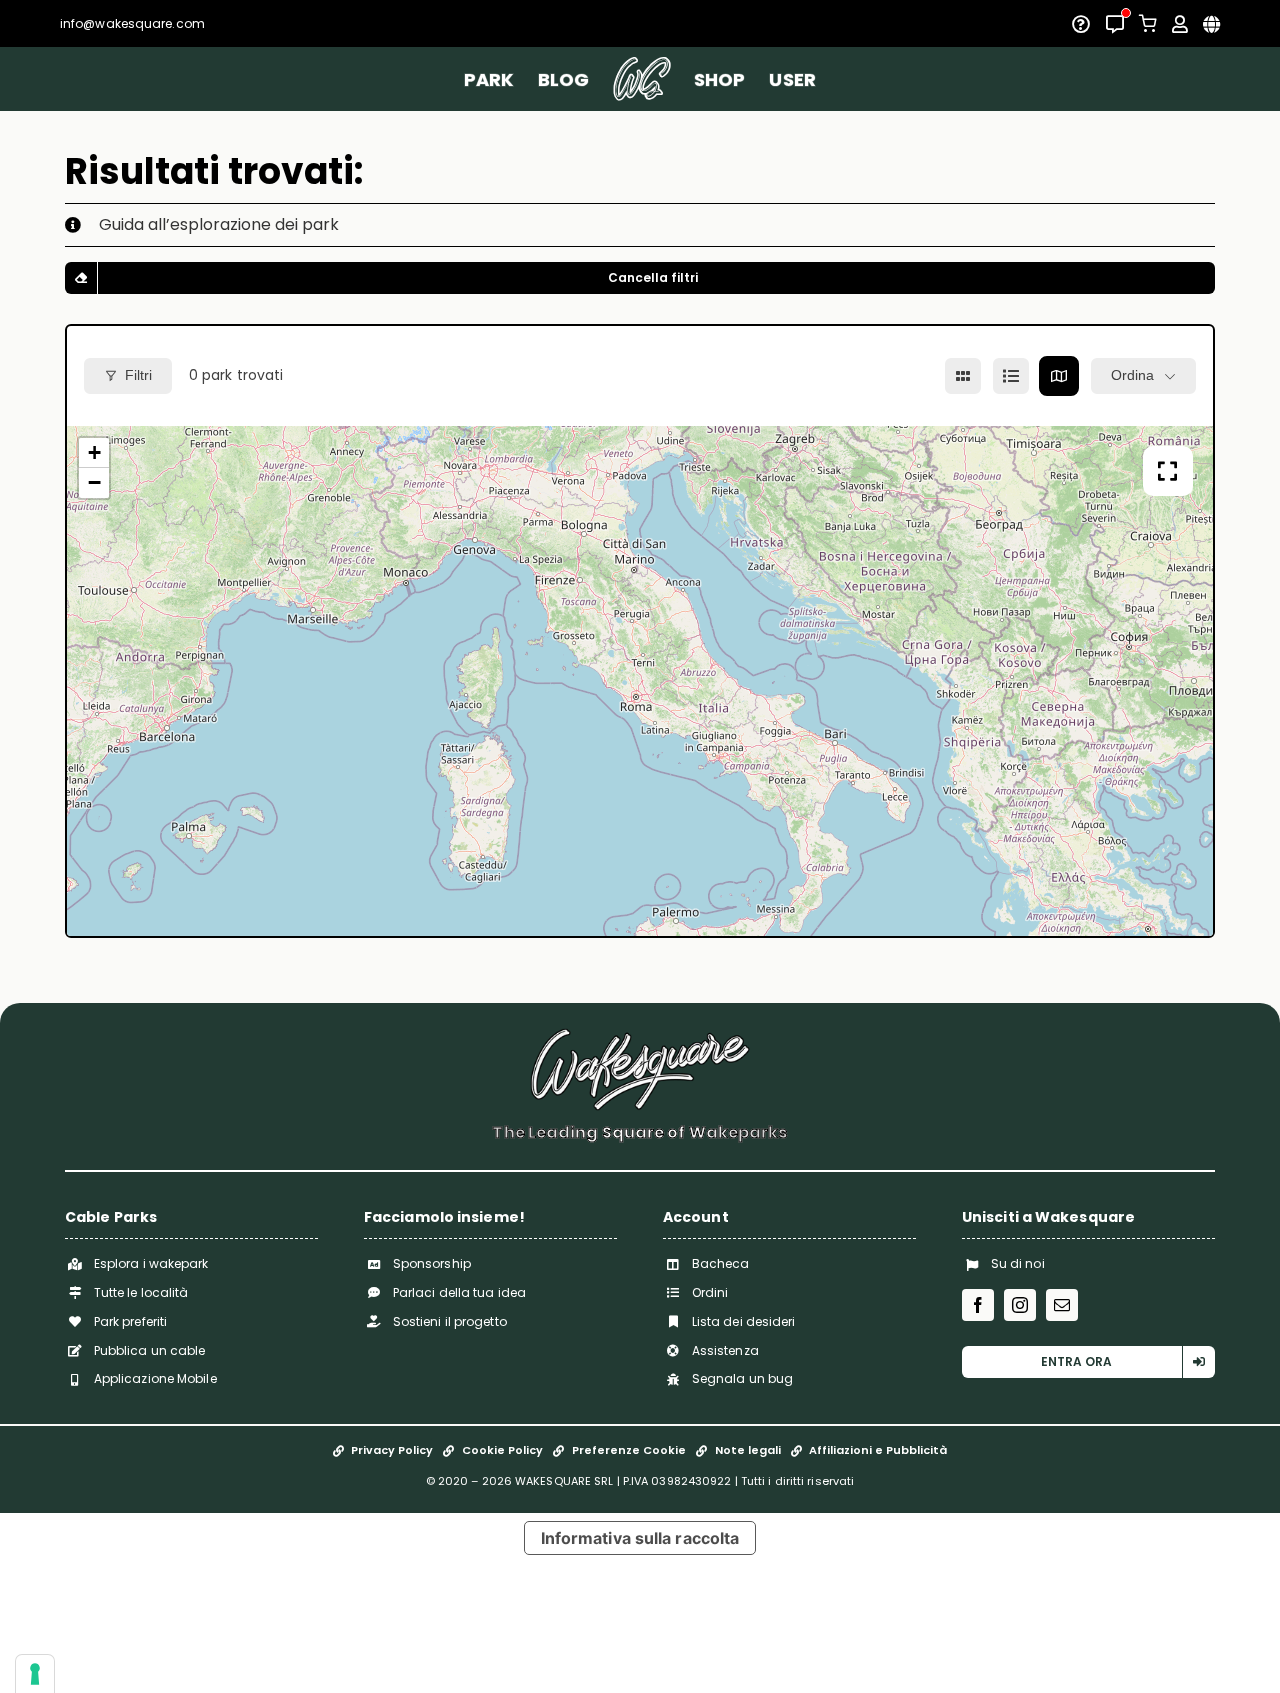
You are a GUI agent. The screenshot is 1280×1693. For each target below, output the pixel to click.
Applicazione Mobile (155, 1378)
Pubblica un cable (150, 1350)
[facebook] (978, 1305)
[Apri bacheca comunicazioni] (1115, 24)
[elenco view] (1011, 376)
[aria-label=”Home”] (641, 79)
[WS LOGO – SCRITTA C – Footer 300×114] (640, 1035)
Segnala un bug (742, 1378)
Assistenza (725, 1350)
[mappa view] (1059, 376)
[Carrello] (1148, 23)
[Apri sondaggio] (1081, 24)
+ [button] (94, 452)
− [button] (94, 482)
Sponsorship (432, 1263)
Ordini (710, 1292)
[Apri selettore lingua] (1211, 24)
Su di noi (1018, 1263)
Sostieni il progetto (450, 1321)
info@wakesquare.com (132, 23)
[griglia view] (963, 376)
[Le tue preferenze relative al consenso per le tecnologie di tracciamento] (35, 1674)
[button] (640, 225)
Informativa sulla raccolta (640, 1538)
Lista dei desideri (744, 1321)
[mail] (1062, 1305)
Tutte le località (141, 1292)
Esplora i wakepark (151, 1263)
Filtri (138, 375)
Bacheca (721, 1263)
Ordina (1132, 375)
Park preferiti (130, 1321)
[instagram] (1020, 1305)
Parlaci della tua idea (459, 1292)
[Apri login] (1180, 24)
